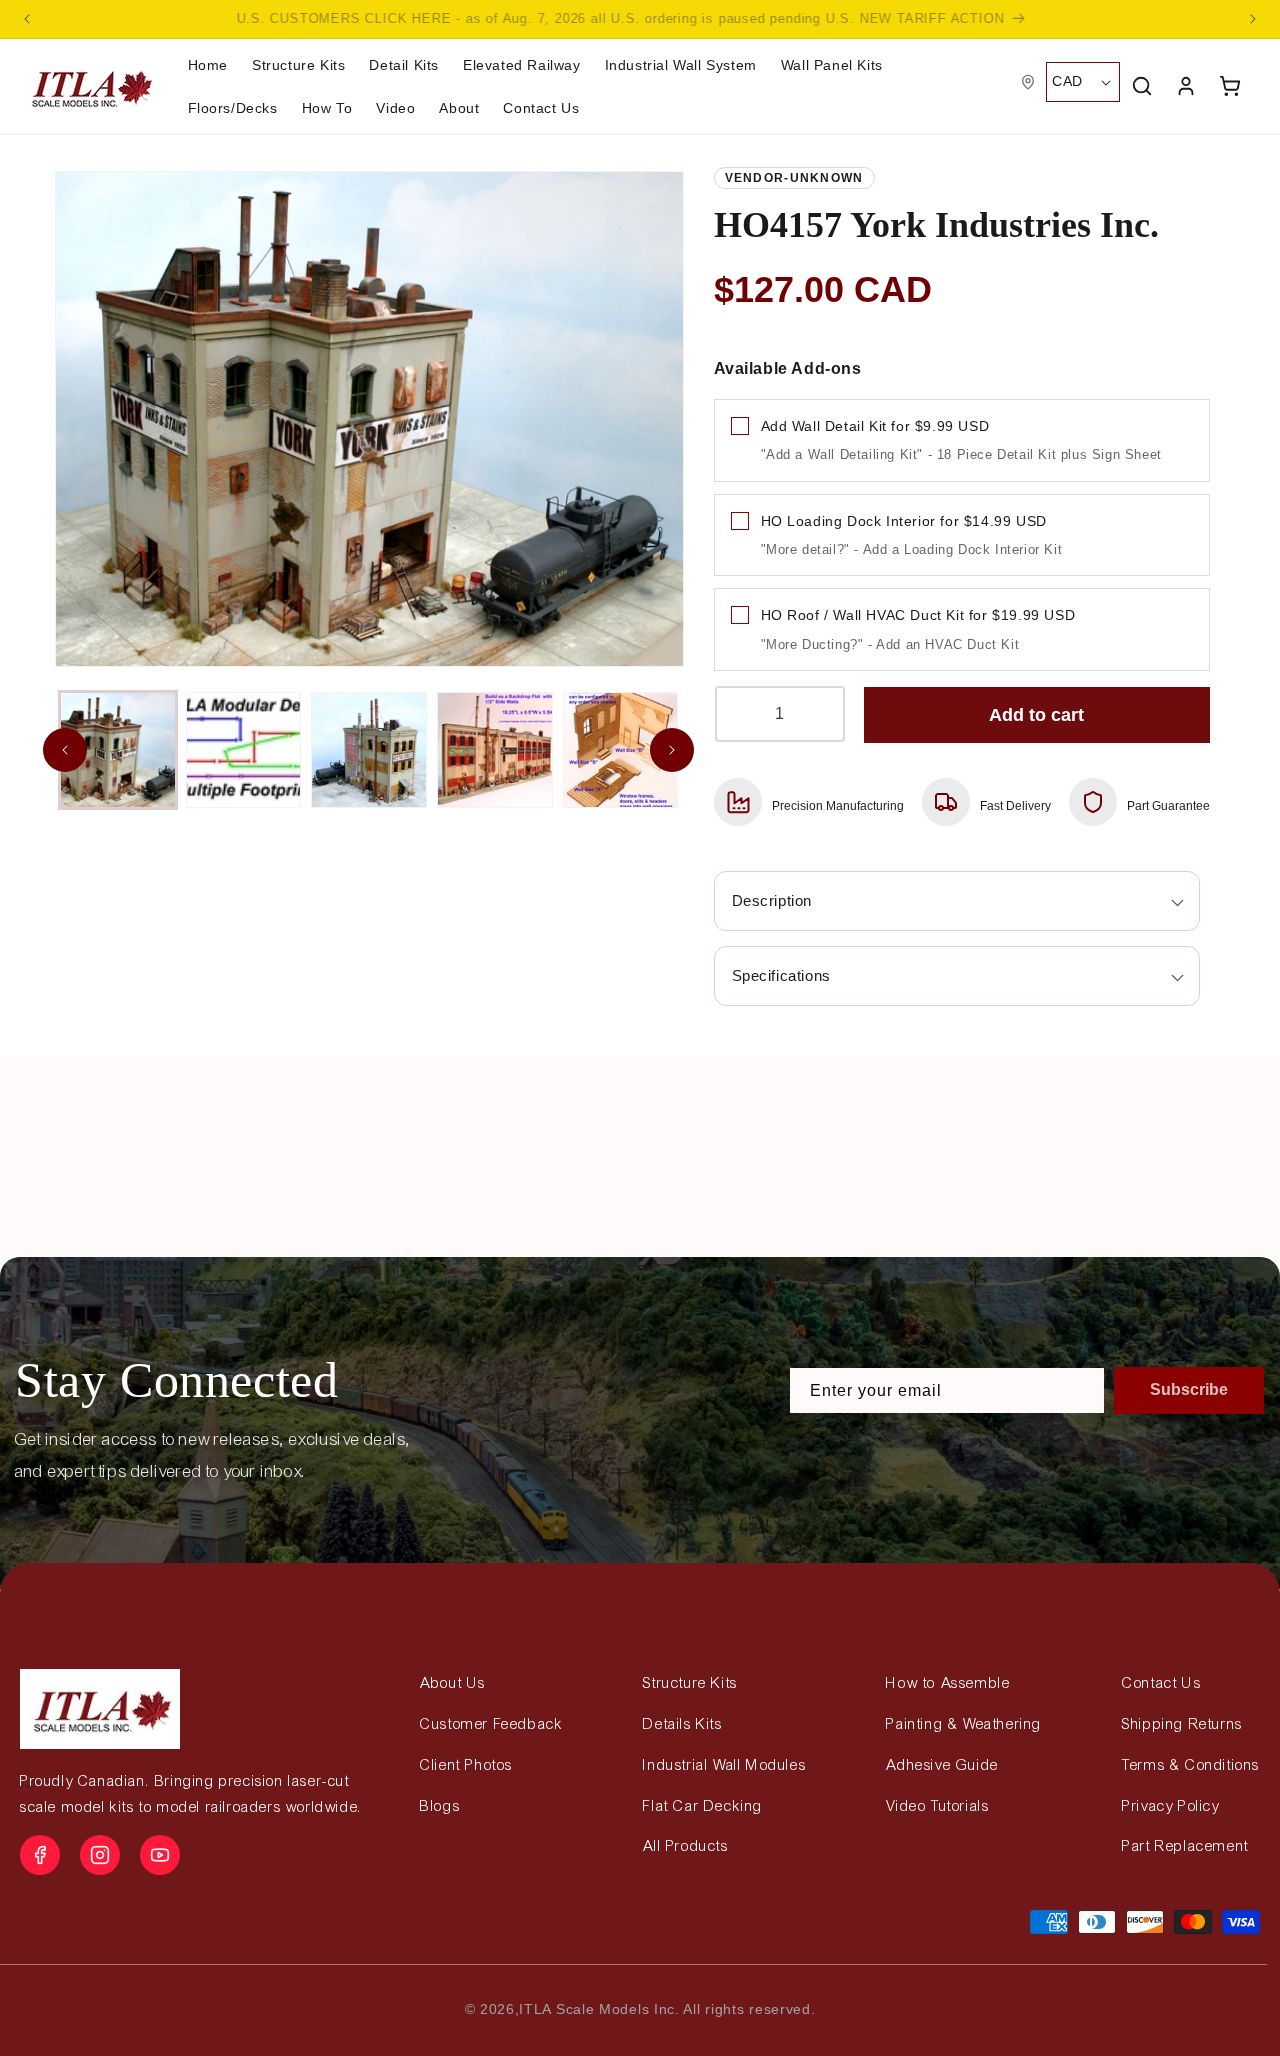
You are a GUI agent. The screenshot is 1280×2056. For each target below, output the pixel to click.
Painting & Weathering (964, 1724)
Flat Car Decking (703, 1806)
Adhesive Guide (942, 1765)
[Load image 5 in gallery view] (621, 750)
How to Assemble (948, 1683)
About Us (453, 1683)
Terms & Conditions (1191, 1765)
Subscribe (1189, 1389)
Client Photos (466, 1765)
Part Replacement (1185, 1846)
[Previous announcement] (27, 19)
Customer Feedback (491, 1724)
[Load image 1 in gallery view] (118, 750)
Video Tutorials (937, 1806)
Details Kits (682, 1724)
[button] (327, 108)
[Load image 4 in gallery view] (495, 750)
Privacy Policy (1170, 1806)
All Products (685, 1846)
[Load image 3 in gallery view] (369, 750)
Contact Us (1161, 1683)
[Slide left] (65, 750)
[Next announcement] (1253, 19)
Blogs (440, 1806)
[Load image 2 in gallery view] (244, 750)
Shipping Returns (1182, 1724)
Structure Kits (690, 1683)
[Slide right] (672, 750)
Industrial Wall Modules (724, 1765)
